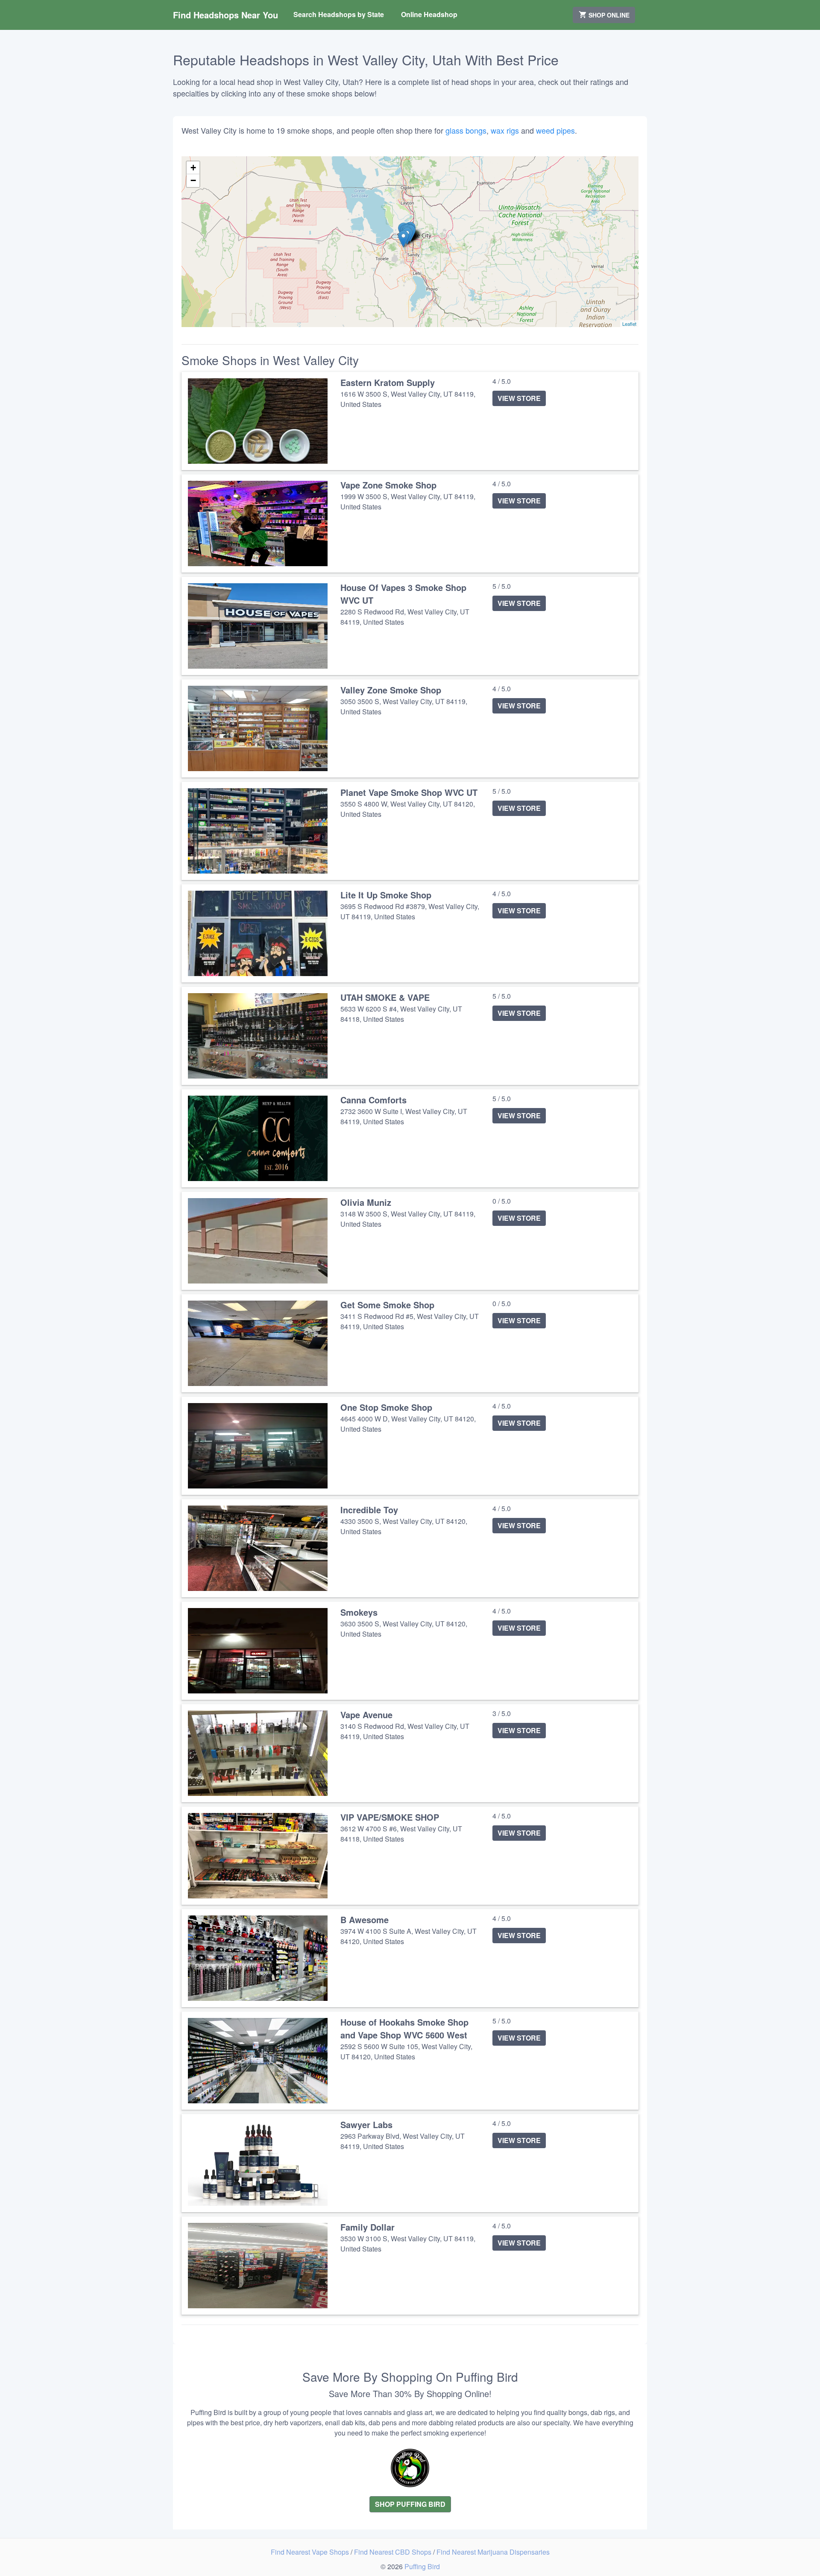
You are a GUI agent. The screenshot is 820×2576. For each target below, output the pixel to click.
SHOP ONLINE (608, 15)
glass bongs (466, 130)
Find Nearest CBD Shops (394, 2552)
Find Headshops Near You (225, 15)
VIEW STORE (519, 398)
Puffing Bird (422, 2566)
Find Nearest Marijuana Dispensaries (493, 2552)
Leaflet (629, 324)
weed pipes (555, 130)
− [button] (193, 180)
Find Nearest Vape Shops (311, 2552)
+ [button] (193, 168)
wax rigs (505, 130)
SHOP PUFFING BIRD (410, 2504)
